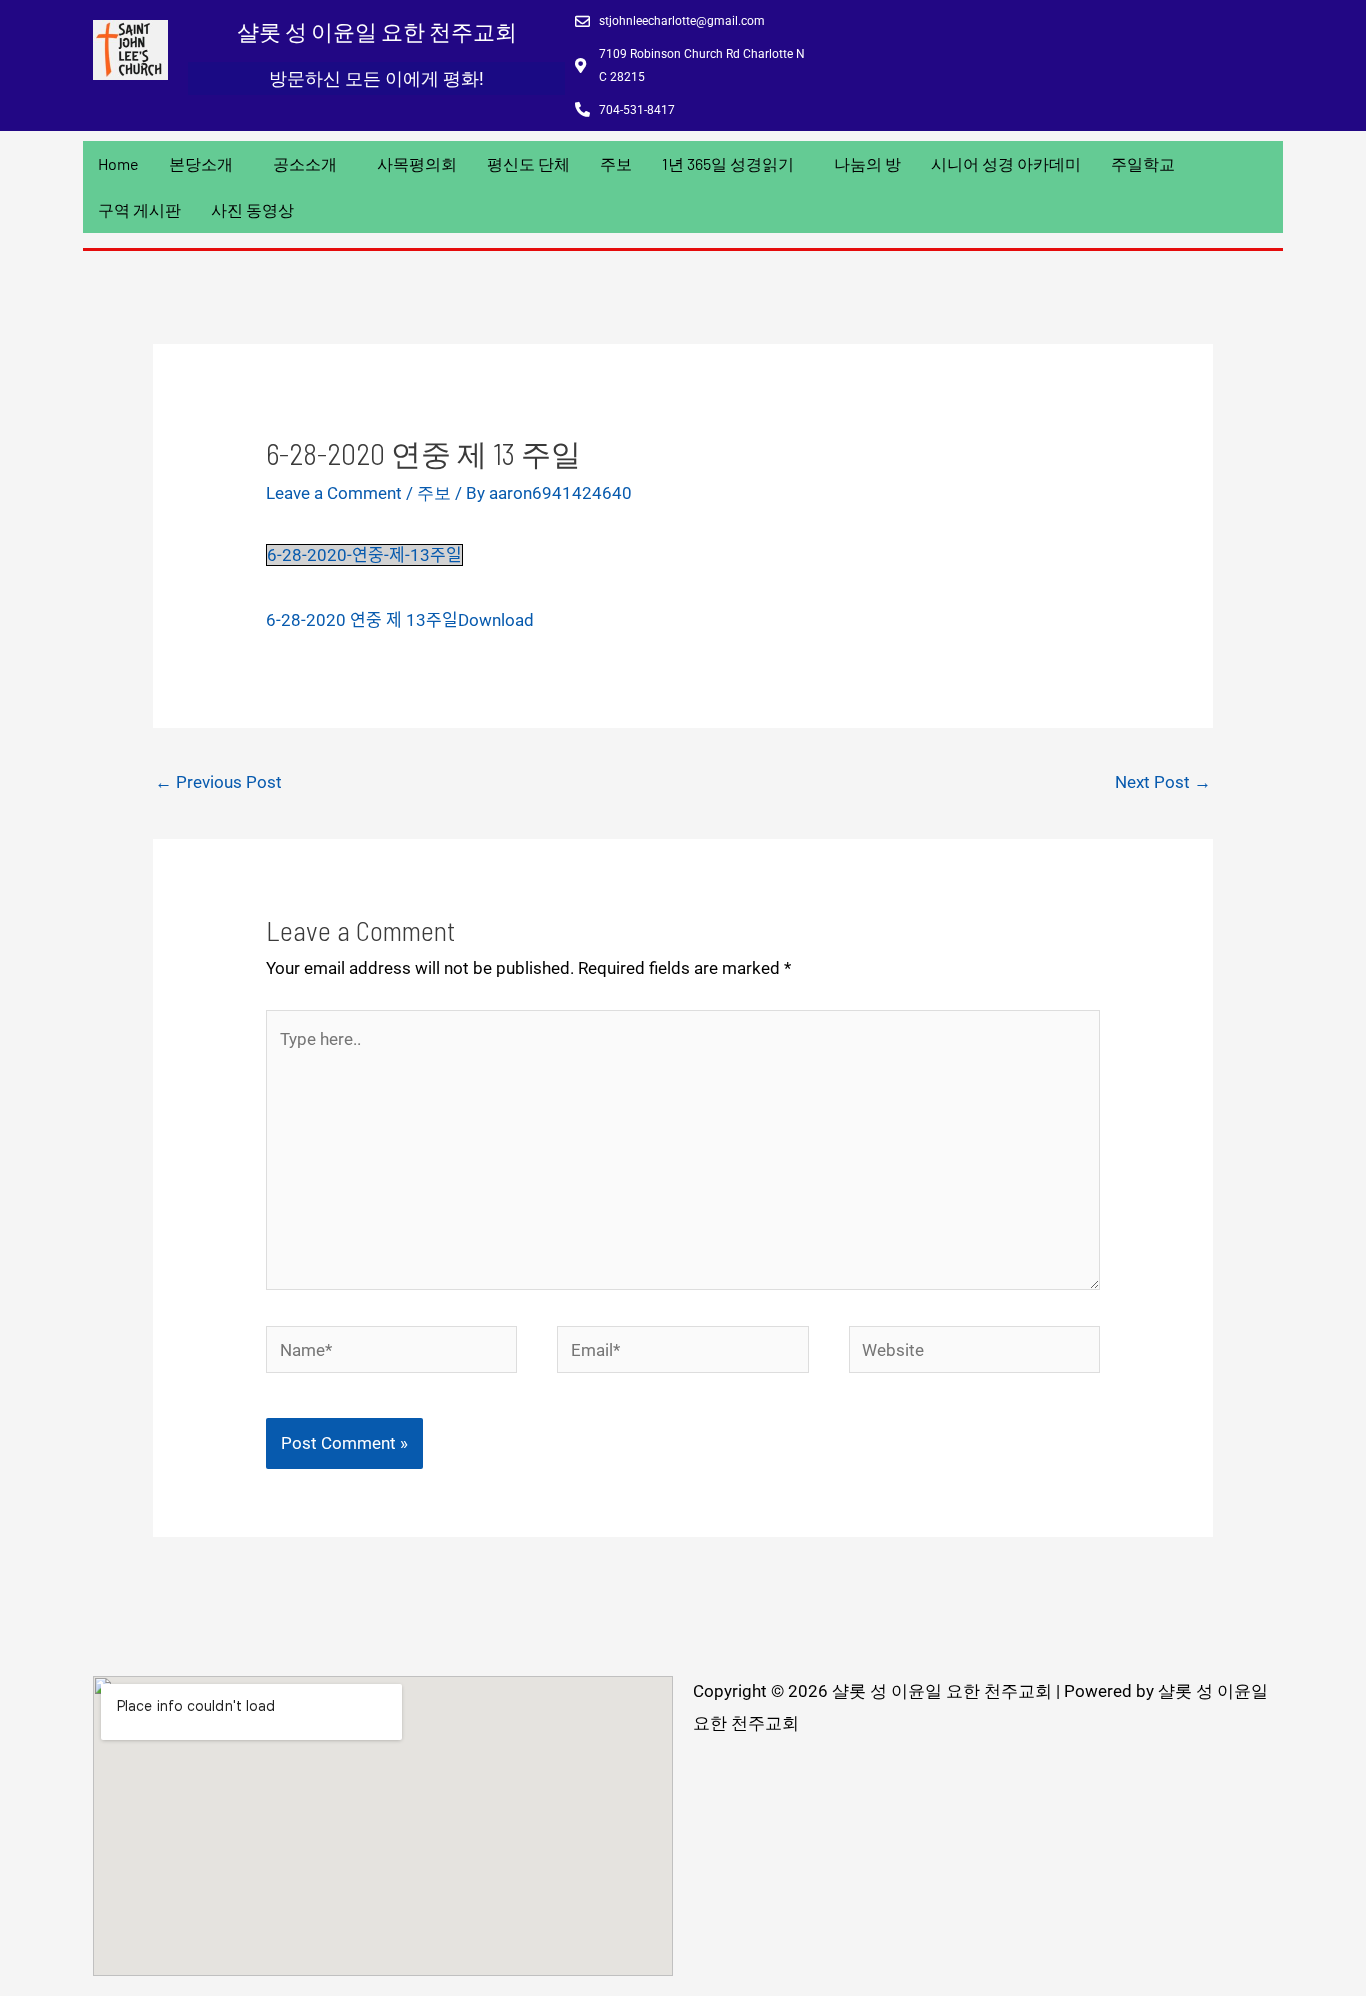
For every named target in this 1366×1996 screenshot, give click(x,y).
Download (496, 620)
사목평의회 (417, 163)
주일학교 (1143, 163)
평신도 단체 (528, 163)
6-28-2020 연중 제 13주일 (362, 620)
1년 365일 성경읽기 (728, 163)
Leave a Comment (334, 493)
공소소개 (305, 163)
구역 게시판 (139, 209)
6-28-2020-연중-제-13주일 (364, 555)
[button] (206, 164)
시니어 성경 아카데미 (1006, 163)
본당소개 (201, 163)
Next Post (1163, 782)
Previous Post (218, 782)
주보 (616, 163)
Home (118, 163)
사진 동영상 (252, 209)
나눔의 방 (867, 163)
